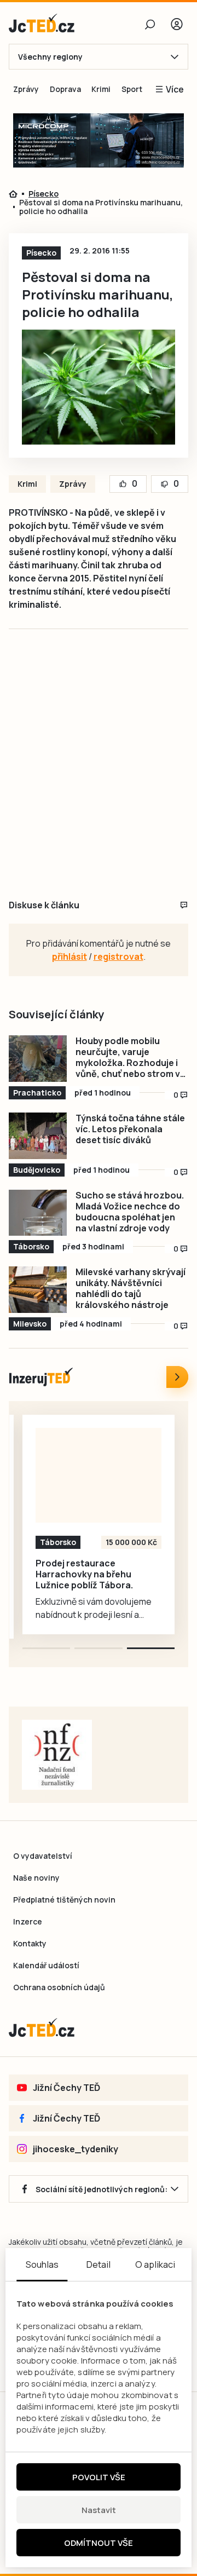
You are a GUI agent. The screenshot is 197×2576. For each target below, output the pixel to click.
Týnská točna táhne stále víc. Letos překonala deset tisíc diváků (130, 1129)
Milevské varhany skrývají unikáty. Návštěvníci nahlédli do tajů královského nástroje (131, 1288)
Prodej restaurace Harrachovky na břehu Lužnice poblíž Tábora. (84, 1574)
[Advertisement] (99, 776)
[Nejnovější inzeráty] (177, 1377)
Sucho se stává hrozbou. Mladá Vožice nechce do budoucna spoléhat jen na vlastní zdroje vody (130, 1212)
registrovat (118, 956)
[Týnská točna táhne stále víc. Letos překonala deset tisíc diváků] (38, 1136)
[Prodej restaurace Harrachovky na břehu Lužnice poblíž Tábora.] (99, 1475)
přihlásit (69, 956)
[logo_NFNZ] (57, 1755)
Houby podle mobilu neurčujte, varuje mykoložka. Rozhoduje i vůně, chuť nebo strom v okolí (128, 1057)
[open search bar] (150, 24)
